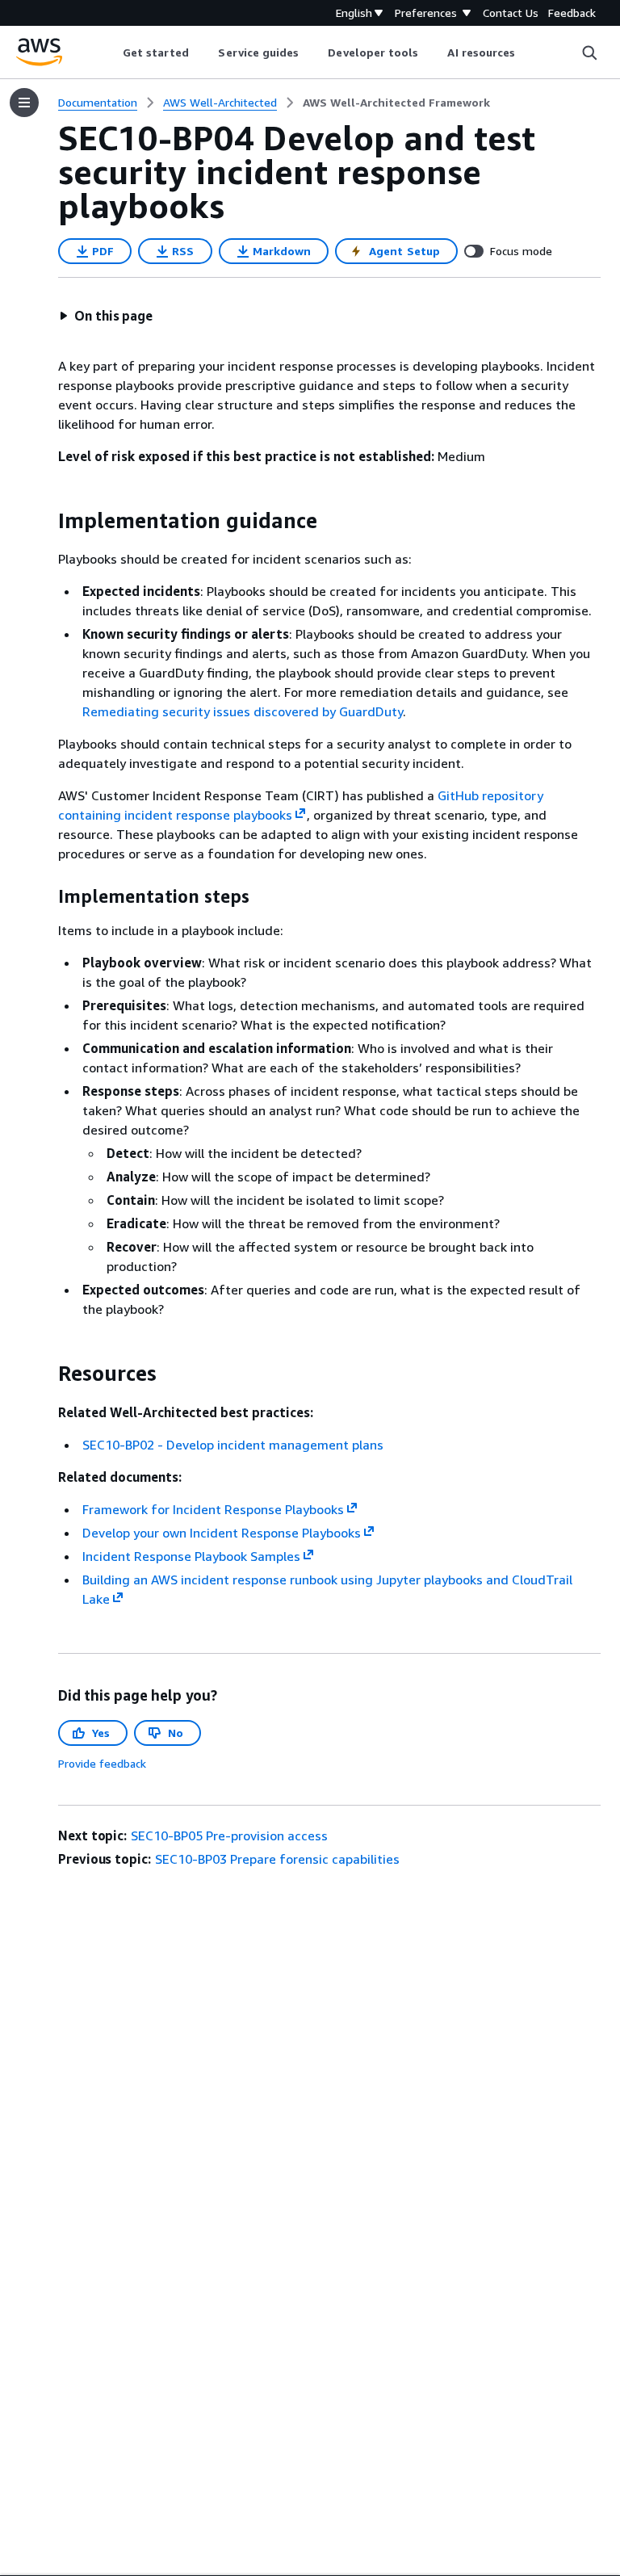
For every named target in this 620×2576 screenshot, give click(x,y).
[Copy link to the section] (45, 521)
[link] (396, 103)
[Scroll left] (110, 52)
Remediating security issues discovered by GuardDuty (243, 711)
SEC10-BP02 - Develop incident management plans (233, 1445)
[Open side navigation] (24, 103)
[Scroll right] (528, 52)
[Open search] (589, 52)
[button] (106, 316)
